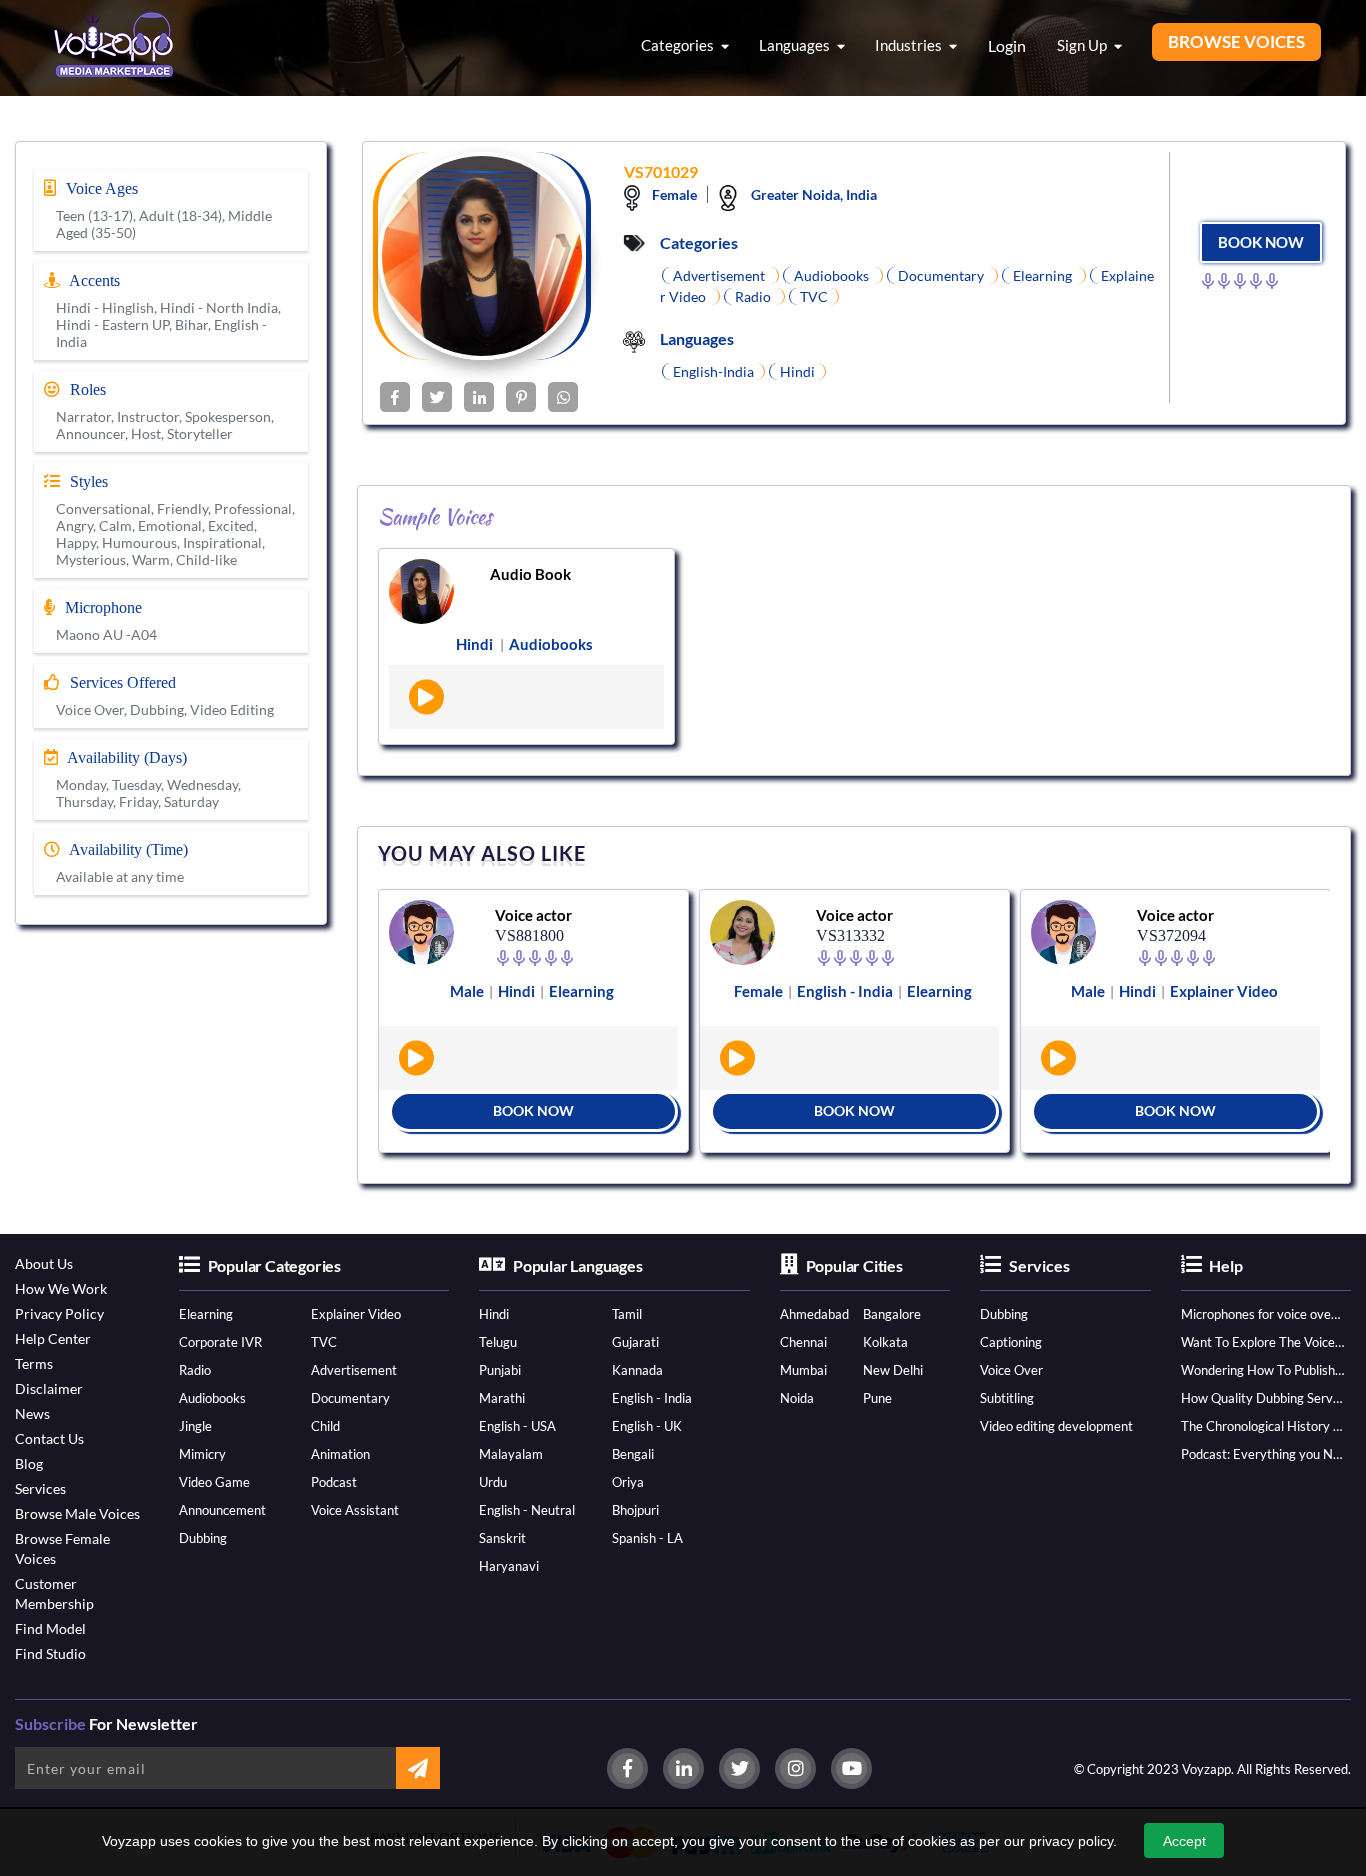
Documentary (350, 1398)
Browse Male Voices (77, 1513)
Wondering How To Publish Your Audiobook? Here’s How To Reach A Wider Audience (1262, 1370)
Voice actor (533, 915)
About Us (44, 1263)
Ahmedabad (814, 1314)
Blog (29, 1463)
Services (40, 1488)
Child (325, 1426)
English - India (652, 1398)
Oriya (628, 1482)
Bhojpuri (635, 1510)
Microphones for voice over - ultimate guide (1262, 1314)
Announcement (222, 1510)
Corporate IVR (220, 1342)
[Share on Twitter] (437, 397)
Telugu (498, 1342)
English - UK (647, 1426)
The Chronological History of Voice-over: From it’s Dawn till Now (1262, 1426)
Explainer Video (356, 1314)
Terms (34, 1363)
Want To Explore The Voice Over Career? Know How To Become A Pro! (1262, 1342)
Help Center (53, 1338)
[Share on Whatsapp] (563, 397)
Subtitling (1007, 1398)
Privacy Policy (59, 1313)
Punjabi (500, 1370)
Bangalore (892, 1314)
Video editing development (1056, 1426)
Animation (340, 1454)
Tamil (627, 1314)
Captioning (1011, 1342)
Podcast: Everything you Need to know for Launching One (1262, 1454)
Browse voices (1236, 41)
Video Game (214, 1482)
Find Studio (50, 1653)
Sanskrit (502, 1538)
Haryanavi (509, 1566)
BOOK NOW (1261, 242)
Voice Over (1011, 1370)
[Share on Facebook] (395, 397)
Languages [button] (796, 45)
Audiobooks (212, 1398)
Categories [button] (679, 45)
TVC (324, 1342)
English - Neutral (527, 1510)
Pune (877, 1398)
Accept (1184, 1841)
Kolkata (885, 1342)
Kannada (637, 1370)
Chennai (803, 1342)
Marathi (502, 1398)
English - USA (517, 1426)
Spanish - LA (647, 1538)
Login (1007, 45)
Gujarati (635, 1342)
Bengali (633, 1454)
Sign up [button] (1083, 45)
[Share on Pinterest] (521, 397)
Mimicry (202, 1454)
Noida (797, 1398)
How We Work (61, 1288)
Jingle (195, 1426)
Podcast (334, 1482)
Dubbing (203, 1538)
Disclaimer (49, 1388)
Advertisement (354, 1370)
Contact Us (49, 1438)
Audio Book (530, 574)
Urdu (493, 1482)
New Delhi (893, 1370)
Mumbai (803, 1370)
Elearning (206, 1314)
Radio (195, 1370)
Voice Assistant (355, 1510)
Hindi (494, 1314)
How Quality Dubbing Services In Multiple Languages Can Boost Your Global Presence (1262, 1398)
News (32, 1413)
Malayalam (511, 1454)
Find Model (50, 1628)
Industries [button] (910, 45)
